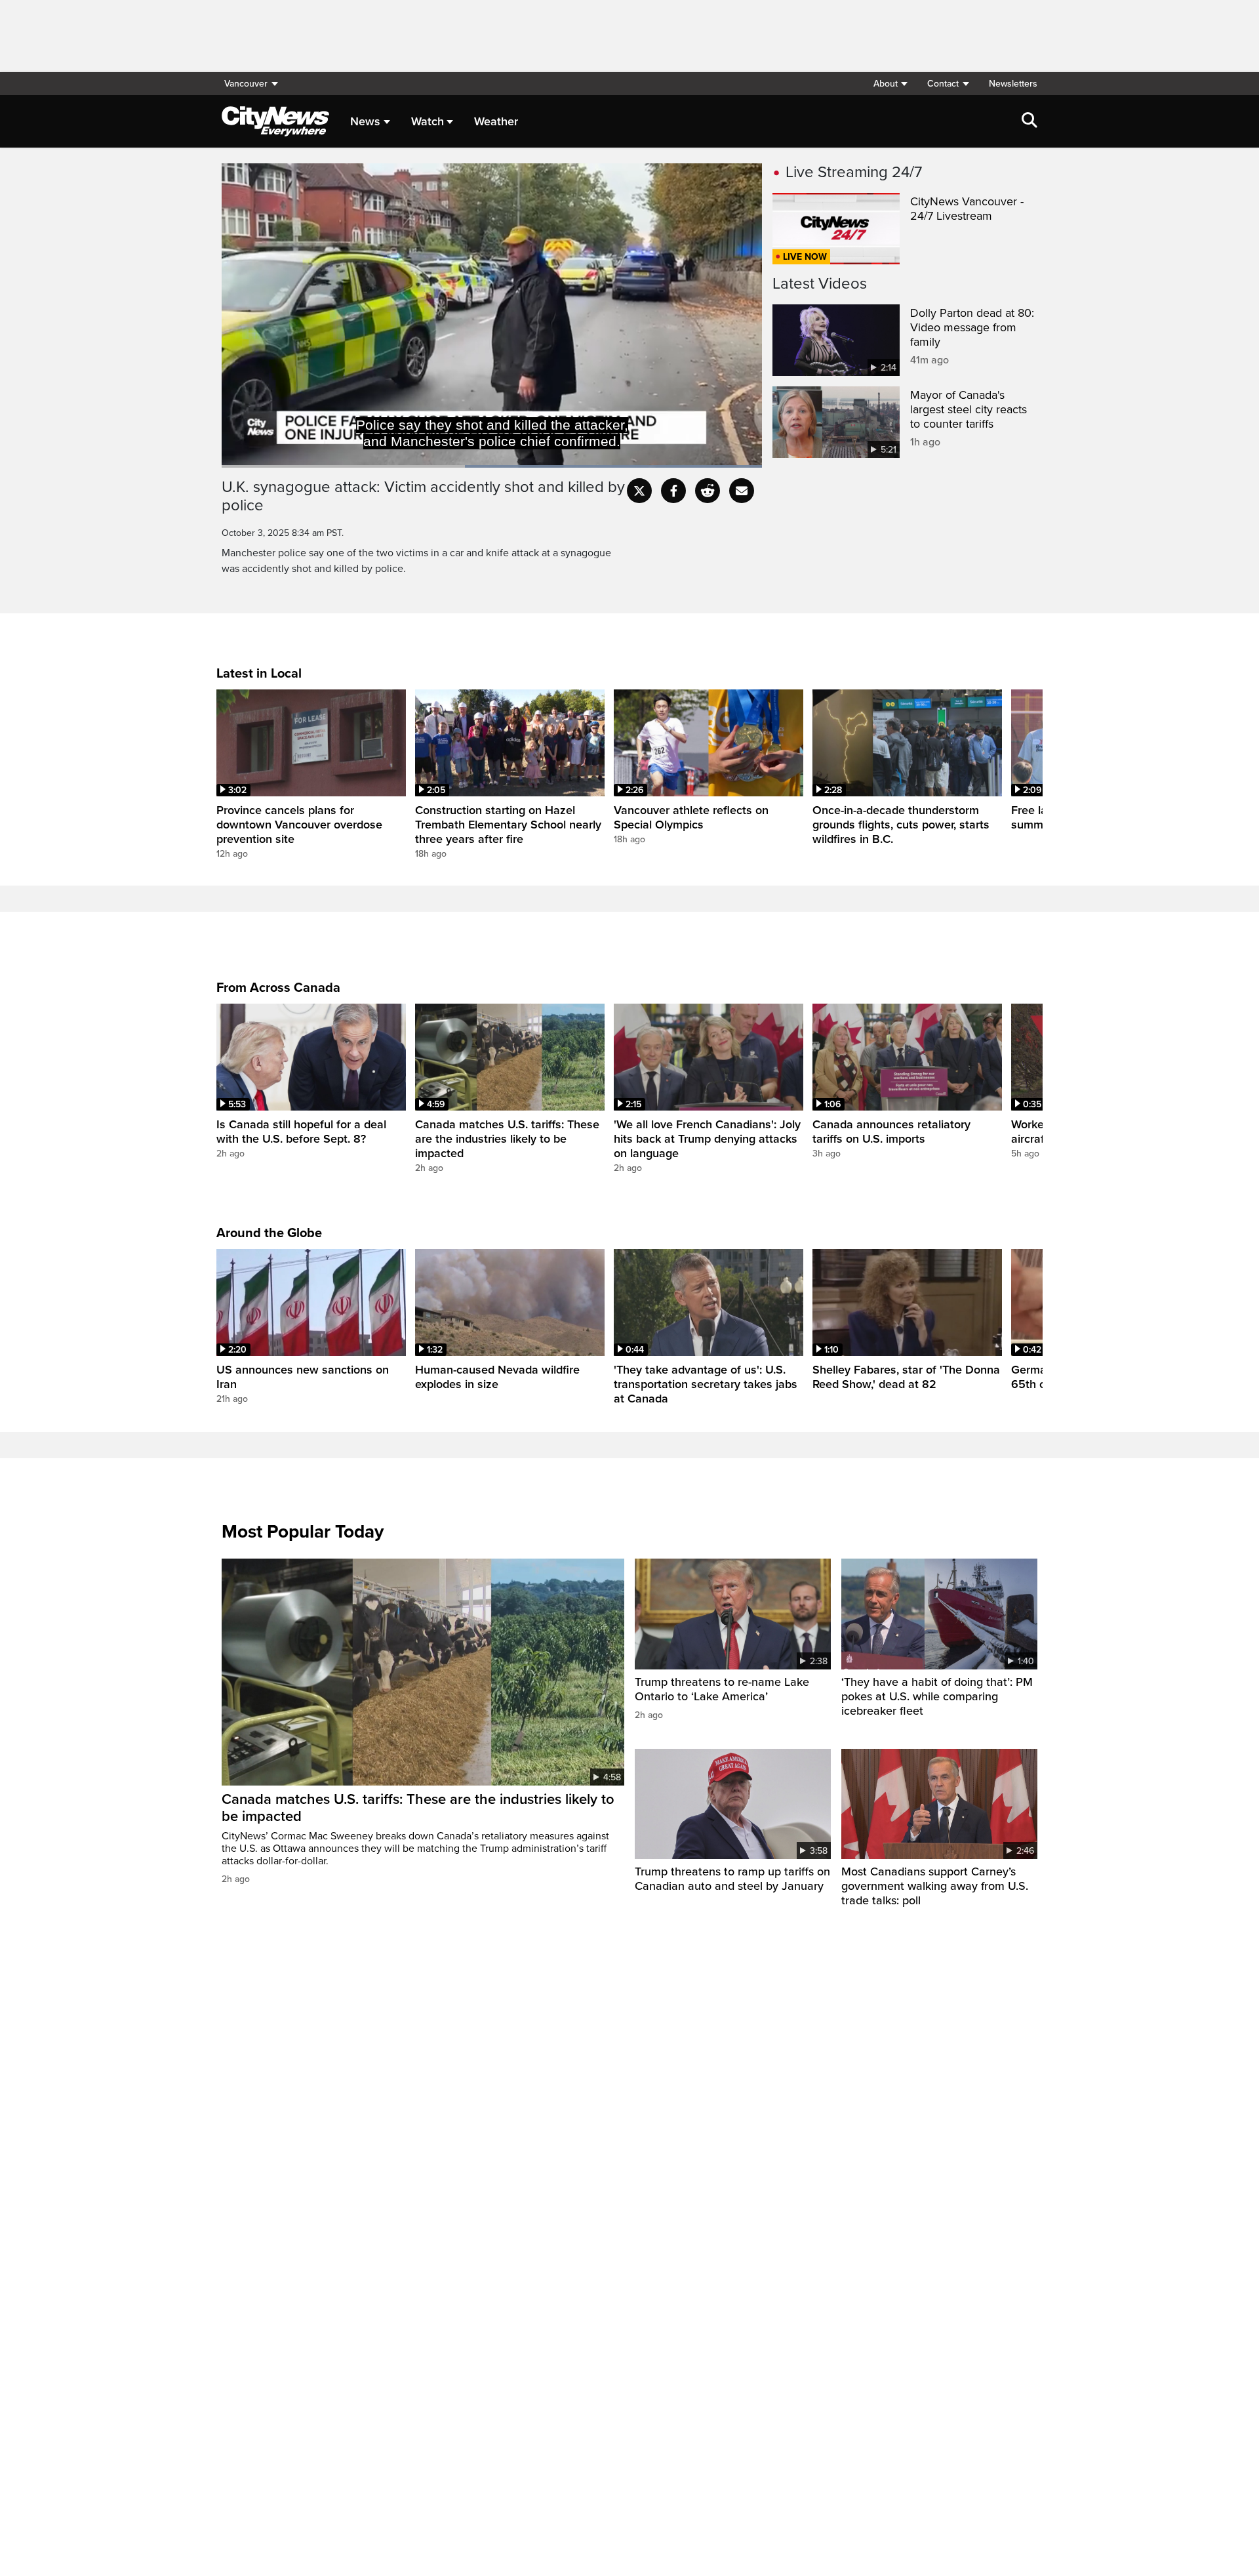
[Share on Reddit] (708, 491)
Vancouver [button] (246, 84)
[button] (890, 84)
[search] (1029, 121)
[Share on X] (639, 491)
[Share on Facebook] (673, 491)
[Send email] (742, 491)
